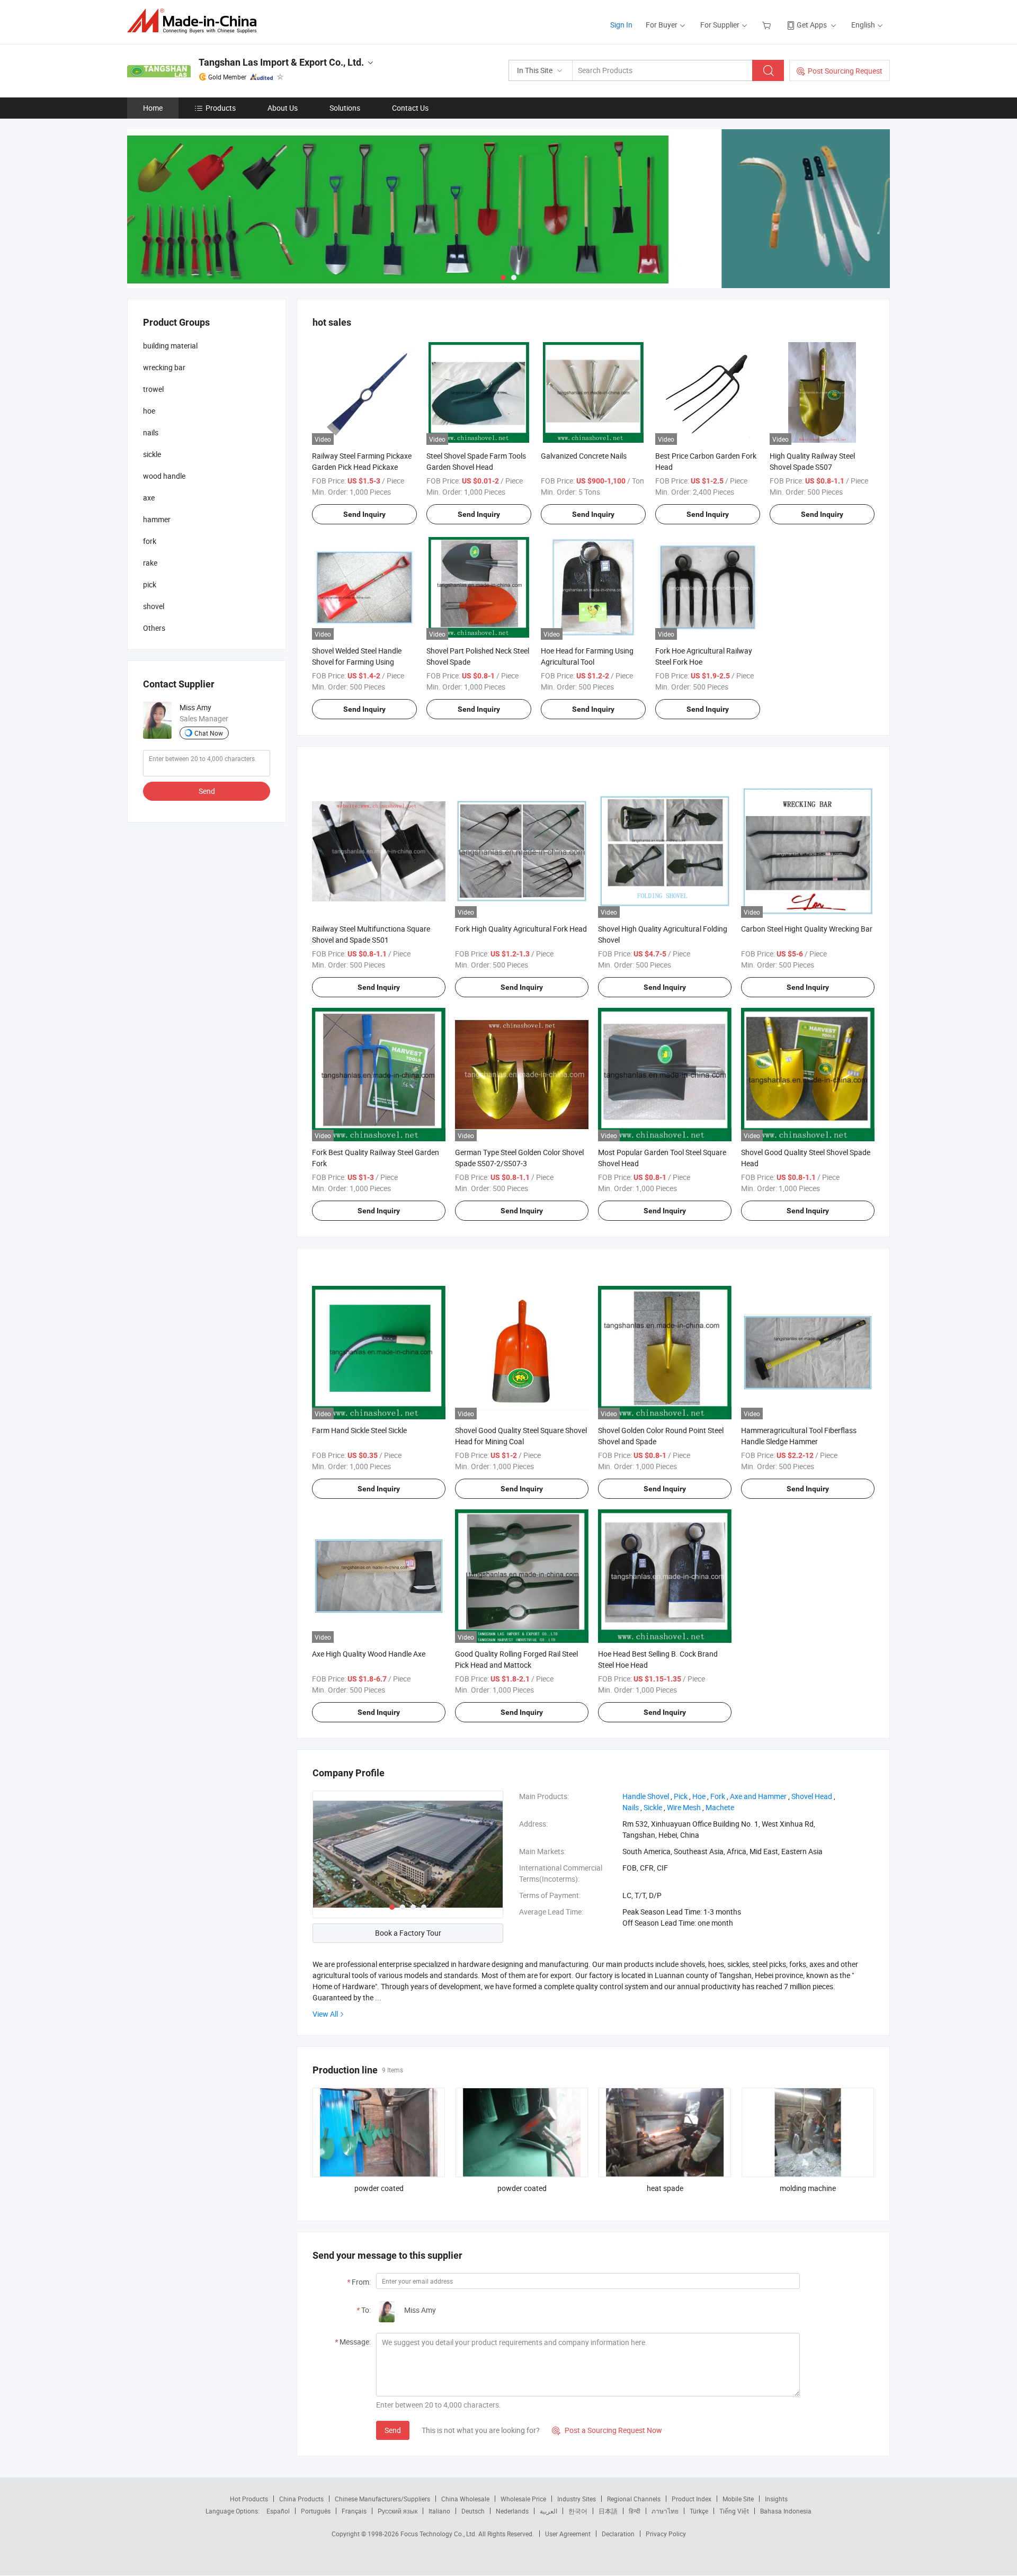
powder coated (379, 2188)
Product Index (692, 2499)
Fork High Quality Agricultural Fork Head (521, 929)
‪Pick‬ (681, 1796)
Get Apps (812, 25)
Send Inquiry (364, 514)
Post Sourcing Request (845, 71)
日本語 (608, 2511)
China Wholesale (465, 2499)
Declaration (618, 2534)
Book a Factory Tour (408, 1933)
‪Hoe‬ (699, 1796)
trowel (153, 389)
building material (170, 346)
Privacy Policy (666, 2534)
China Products (301, 2499)
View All (325, 2014)
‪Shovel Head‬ (812, 1796)
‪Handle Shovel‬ (646, 1796)
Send (393, 2430)
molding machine (808, 2188)
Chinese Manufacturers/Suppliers (382, 2499)
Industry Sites (577, 2499)
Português (316, 2511)
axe (149, 498)
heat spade (665, 2188)
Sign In (621, 25)
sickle (152, 454)
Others (154, 628)
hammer (157, 519)
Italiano (439, 2511)
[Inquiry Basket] (768, 25)
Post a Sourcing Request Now (607, 2430)
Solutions (345, 108)
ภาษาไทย (665, 2511)
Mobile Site (738, 2499)
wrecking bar (164, 367)
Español (278, 2511)
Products (221, 108)
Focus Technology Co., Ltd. (439, 2534)
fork (150, 541)
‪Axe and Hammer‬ (758, 1796)
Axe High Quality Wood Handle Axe (369, 1654)
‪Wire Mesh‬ (684, 1807)
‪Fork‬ (718, 1796)
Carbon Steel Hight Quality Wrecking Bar (807, 929)
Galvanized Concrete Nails (584, 456)
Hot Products (249, 2499)
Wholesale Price (523, 2499)
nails (151, 432)
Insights (776, 2499)
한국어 (578, 2511)
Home (153, 108)
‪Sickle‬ (653, 1807)
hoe (149, 411)
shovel (154, 606)
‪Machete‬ (720, 1807)
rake (150, 563)
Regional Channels (634, 2499)
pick (150, 584)
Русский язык (398, 2511)
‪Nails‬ (631, 1807)
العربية (548, 2511)
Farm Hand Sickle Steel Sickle (359, 1430)
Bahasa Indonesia (786, 2511)
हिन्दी (635, 2511)
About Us (283, 108)
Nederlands (512, 2511)
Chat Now (209, 733)
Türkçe (699, 2511)
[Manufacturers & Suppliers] (195, 21)
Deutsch (473, 2511)
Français (354, 2511)
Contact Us (410, 108)
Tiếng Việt (734, 2511)
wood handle (164, 476)
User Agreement (568, 2534)
